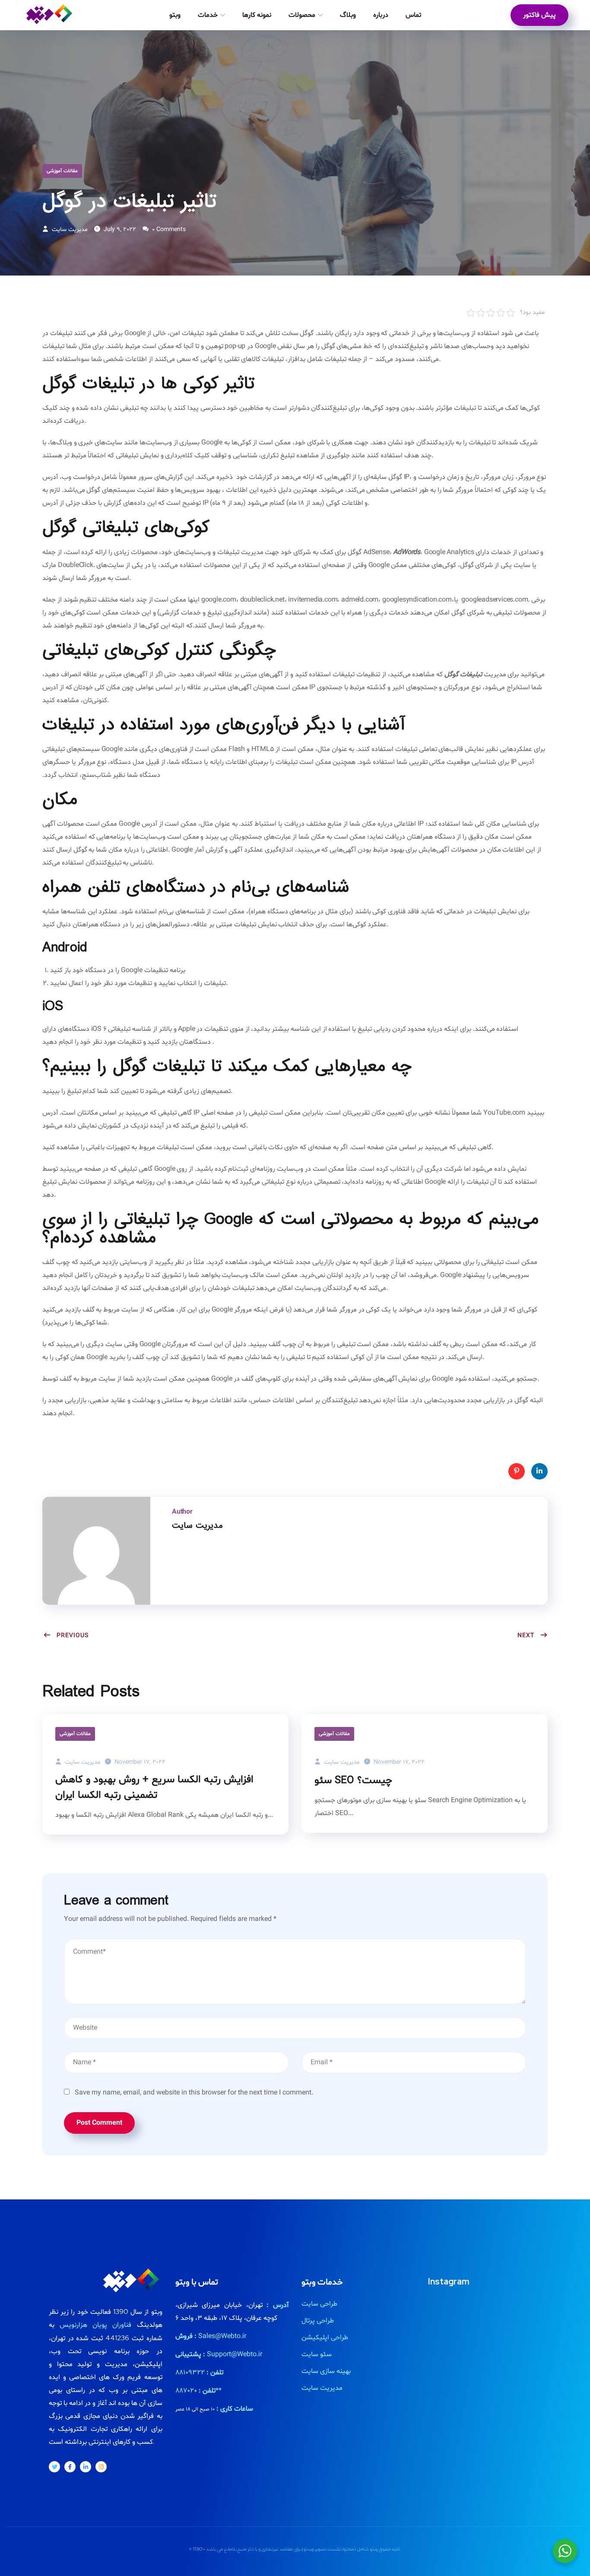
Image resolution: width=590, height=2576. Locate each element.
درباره (381, 15)
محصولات (302, 15)
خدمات (208, 15)
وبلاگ (348, 15)
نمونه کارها (257, 15)
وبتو (175, 15)
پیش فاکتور (539, 15)
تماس (413, 15)
